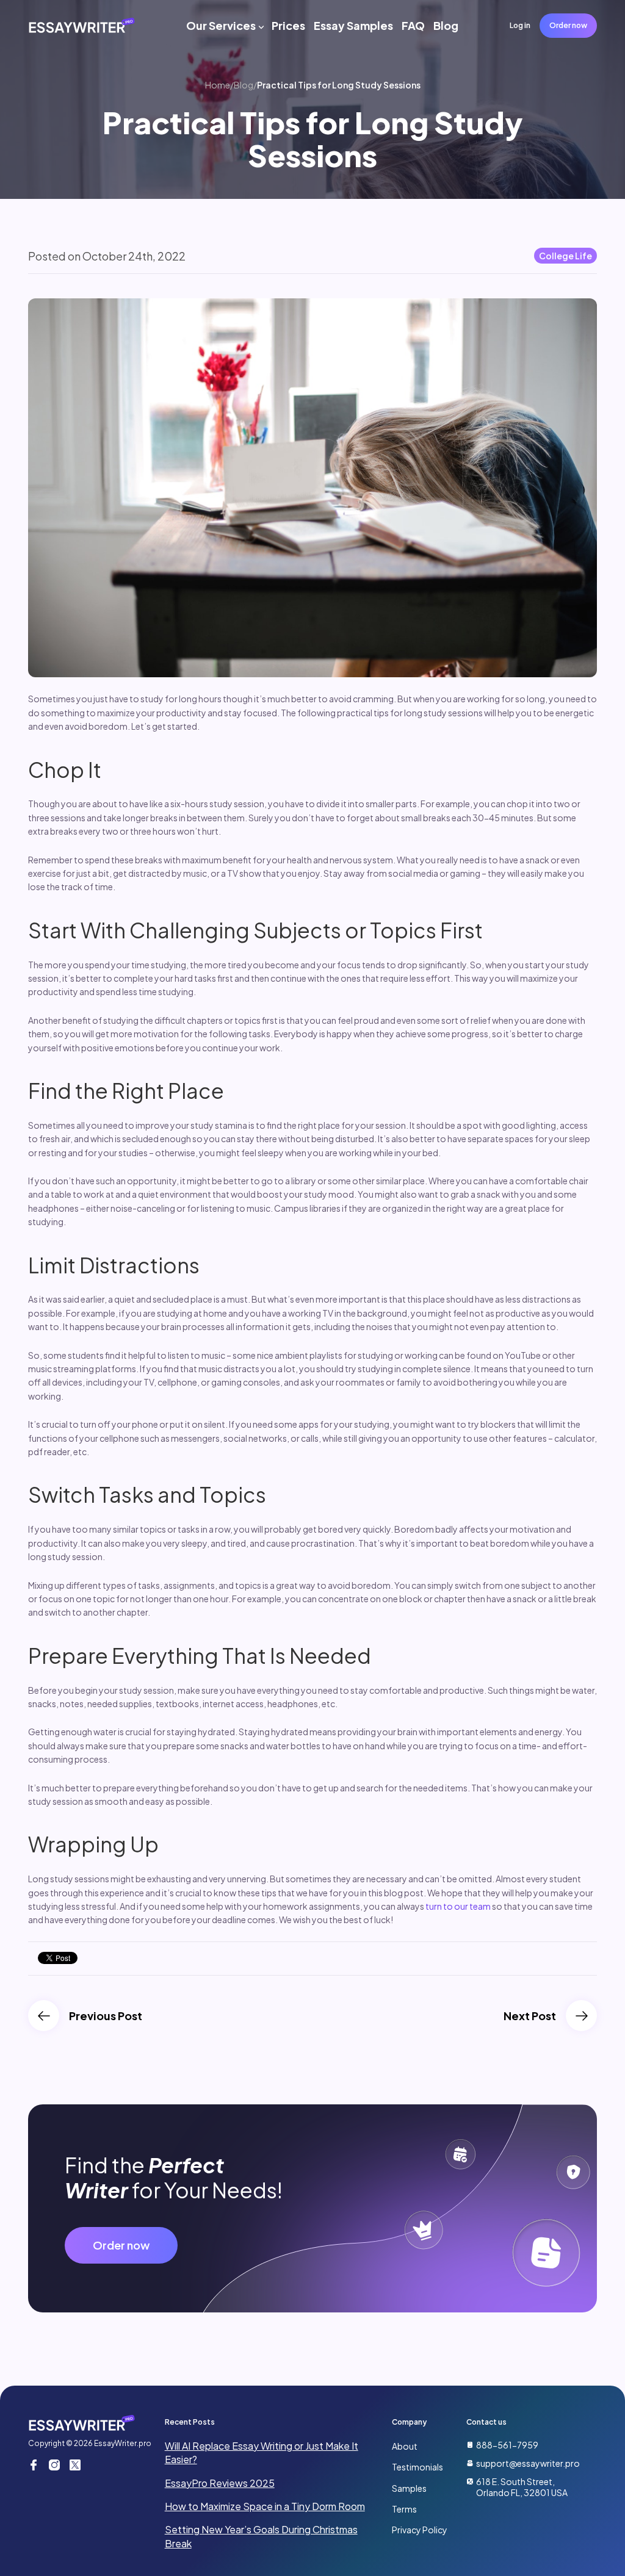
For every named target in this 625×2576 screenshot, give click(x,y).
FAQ (413, 25)
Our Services (221, 25)
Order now (568, 25)
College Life (565, 256)
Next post (530, 2016)
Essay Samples (353, 25)
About (405, 2446)
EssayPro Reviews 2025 (220, 2483)
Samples (409, 2488)
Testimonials (417, 2467)
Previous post (106, 2016)
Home (218, 85)
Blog (446, 25)
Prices (288, 25)
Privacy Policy (420, 2530)
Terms (404, 2509)
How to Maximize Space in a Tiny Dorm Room (265, 2506)
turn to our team (458, 1906)
